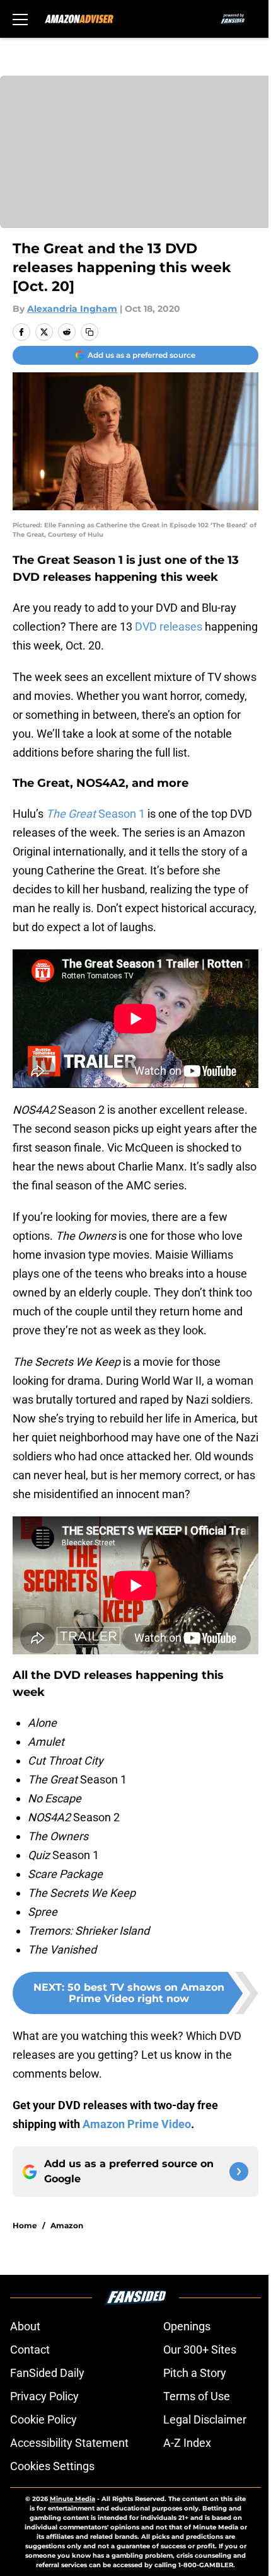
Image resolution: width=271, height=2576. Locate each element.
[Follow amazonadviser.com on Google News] (239, 2172)
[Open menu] (20, 19)
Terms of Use (197, 2396)
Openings (187, 2326)
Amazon (67, 2225)
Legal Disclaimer (205, 2419)
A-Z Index (187, 2443)
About (25, 2326)
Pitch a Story (195, 2373)
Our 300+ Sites (200, 2350)
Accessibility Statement (69, 2443)
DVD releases (169, 627)
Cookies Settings (52, 2466)
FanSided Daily (47, 2373)
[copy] (89, 332)
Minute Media (72, 2499)
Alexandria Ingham (72, 309)
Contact (30, 2350)
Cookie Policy (43, 2419)
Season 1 (95, 814)
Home (25, 2225)
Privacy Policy (44, 2396)
